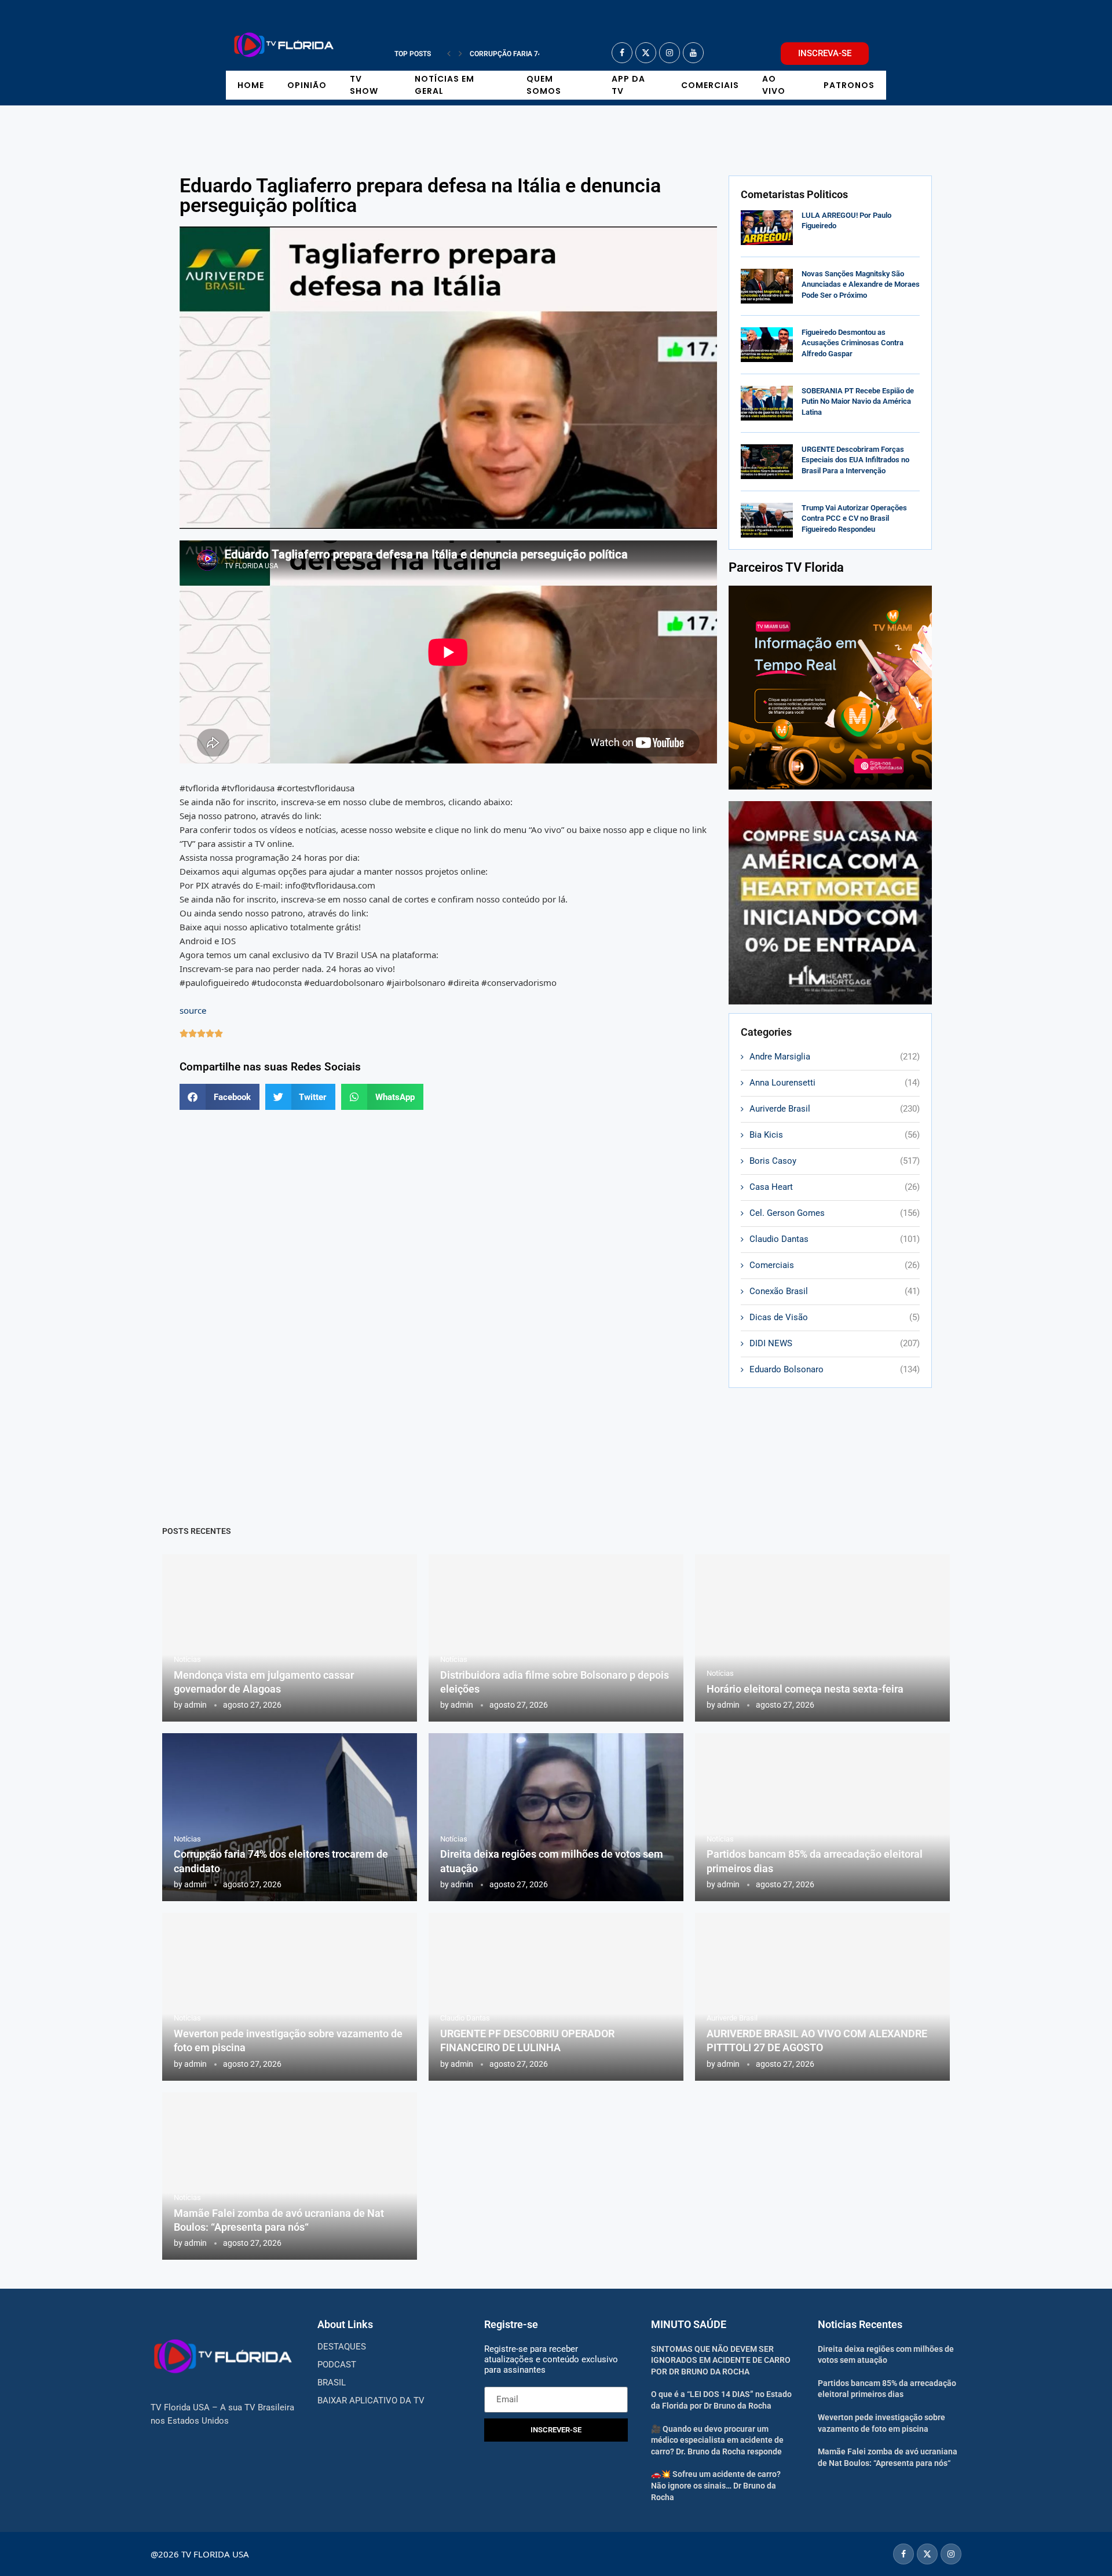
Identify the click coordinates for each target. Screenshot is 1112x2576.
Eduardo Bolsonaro (835, 1369)
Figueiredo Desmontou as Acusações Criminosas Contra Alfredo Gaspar (853, 343)
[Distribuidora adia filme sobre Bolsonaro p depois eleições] (556, 1638)
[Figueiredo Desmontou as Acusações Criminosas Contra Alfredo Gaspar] (767, 345)
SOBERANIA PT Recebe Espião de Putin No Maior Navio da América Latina (858, 401)
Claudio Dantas (835, 1239)
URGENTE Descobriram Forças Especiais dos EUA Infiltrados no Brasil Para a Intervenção (855, 460)
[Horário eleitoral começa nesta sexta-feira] (822, 1638)
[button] (449, 54)
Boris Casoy (835, 1161)
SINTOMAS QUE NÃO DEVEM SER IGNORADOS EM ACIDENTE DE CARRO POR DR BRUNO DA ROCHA (721, 2360)
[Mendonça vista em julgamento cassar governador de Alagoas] (290, 1638)
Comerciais (710, 85)
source (193, 1010)
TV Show (364, 85)
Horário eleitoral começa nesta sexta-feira (805, 1689)
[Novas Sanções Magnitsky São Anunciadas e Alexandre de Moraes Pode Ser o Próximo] (767, 286)
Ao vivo (774, 85)
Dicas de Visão (835, 1317)
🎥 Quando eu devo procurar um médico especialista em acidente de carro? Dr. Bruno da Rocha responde (717, 2440)
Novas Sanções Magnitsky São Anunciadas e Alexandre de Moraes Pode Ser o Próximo (861, 284)
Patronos (849, 85)
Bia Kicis (835, 1135)
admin (195, 1705)
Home (251, 85)
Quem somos (544, 85)
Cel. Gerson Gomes (835, 1213)
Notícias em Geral (445, 85)
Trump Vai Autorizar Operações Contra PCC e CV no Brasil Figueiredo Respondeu (854, 518)
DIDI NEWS (835, 1343)
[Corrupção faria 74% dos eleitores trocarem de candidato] (290, 1817)
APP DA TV (628, 85)
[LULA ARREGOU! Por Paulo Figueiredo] (767, 228)
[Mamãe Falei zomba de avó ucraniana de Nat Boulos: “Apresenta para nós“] (290, 2176)
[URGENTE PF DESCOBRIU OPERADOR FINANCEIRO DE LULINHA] (556, 1997)
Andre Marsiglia (835, 1057)
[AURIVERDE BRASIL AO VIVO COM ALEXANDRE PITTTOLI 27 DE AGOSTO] (822, 1997)
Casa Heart (835, 1187)
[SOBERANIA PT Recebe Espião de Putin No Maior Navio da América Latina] (767, 403)
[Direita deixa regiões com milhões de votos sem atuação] (556, 1817)
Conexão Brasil (835, 1291)
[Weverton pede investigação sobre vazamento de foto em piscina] (290, 1997)
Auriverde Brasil (835, 1109)
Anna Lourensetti (835, 1083)
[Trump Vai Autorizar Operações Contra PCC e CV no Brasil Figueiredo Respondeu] (767, 520)
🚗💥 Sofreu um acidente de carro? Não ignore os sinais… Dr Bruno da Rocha (716, 2485)
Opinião (307, 85)
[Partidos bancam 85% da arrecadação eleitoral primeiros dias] (822, 1817)
